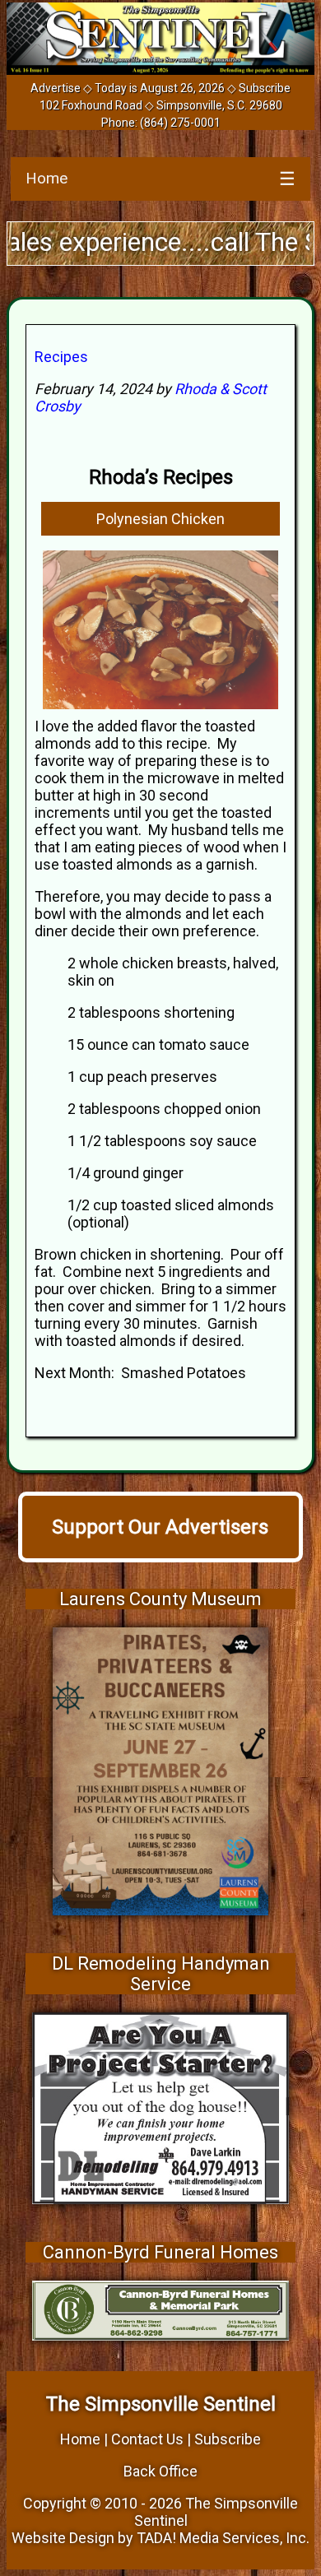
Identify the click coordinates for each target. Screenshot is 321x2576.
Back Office (160, 2471)
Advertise (56, 88)
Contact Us (147, 2439)
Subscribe (265, 88)
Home (47, 178)
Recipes (61, 357)
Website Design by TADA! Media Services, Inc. (160, 2538)
